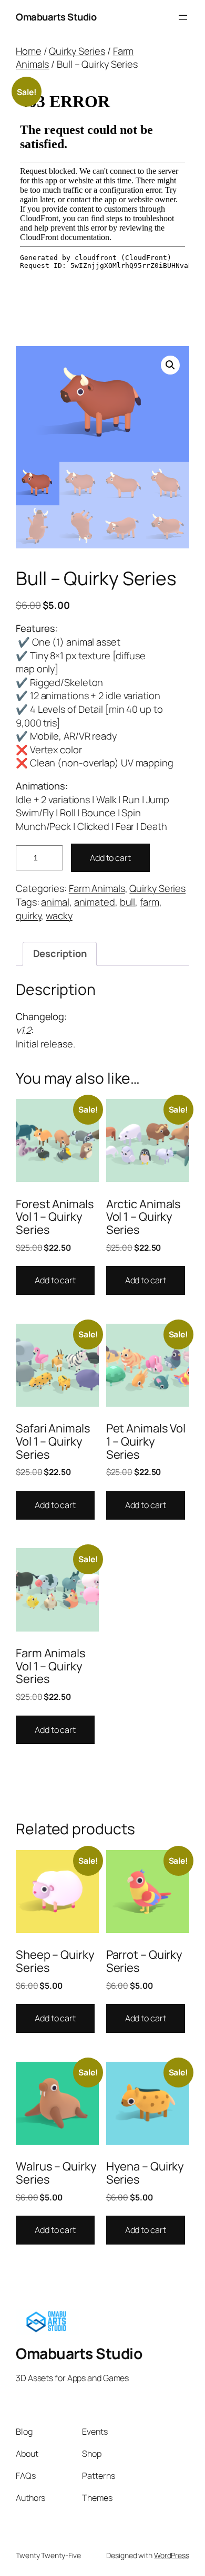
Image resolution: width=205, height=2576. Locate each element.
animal (55, 902)
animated (95, 902)
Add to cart (110, 858)
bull (128, 902)
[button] (170, 365)
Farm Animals (97, 888)
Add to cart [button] (55, 1280)
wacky (59, 916)
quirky (28, 916)
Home (29, 51)
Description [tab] (60, 953)
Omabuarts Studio (56, 17)
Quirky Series (77, 51)
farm (150, 902)
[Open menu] (183, 17)
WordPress (172, 2555)
